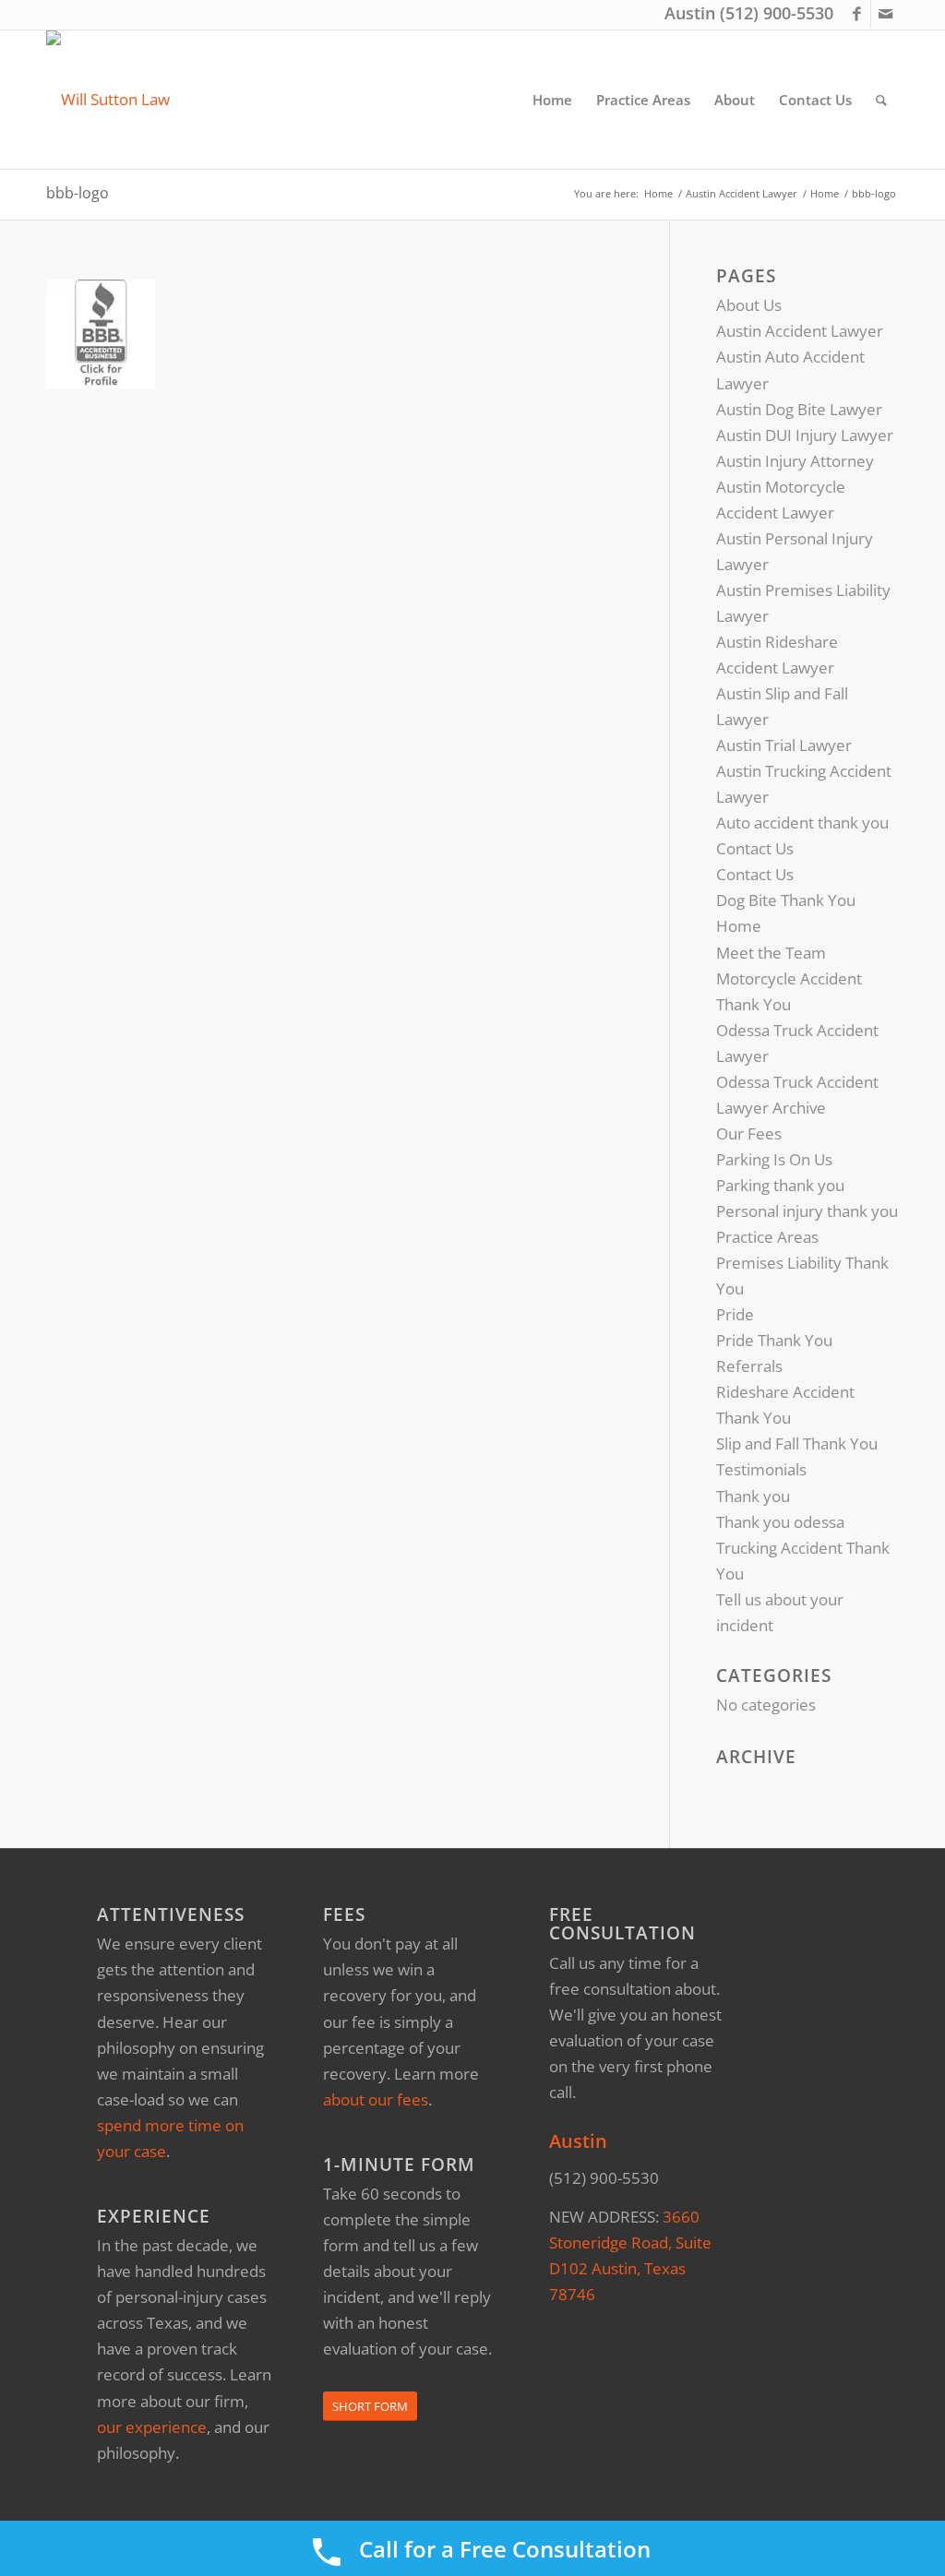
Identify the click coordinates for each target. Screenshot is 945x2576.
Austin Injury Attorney (795, 461)
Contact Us (755, 848)
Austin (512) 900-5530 (749, 13)
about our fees (376, 2099)
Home (739, 926)
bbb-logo (78, 193)
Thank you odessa (780, 1522)
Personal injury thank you (807, 1211)
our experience (152, 2427)
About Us (749, 305)
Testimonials (761, 1469)
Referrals (749, 1366)
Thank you (753, 1496)
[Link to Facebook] (857, 14)
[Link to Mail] (885, 14)
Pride (735, 1314)
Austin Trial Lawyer (784, 745)
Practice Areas (767, 1237)
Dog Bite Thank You (786, 900)
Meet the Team (771, 953)
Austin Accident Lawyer (800, 331)
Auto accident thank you (802, 823)
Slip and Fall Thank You (797, 1443)
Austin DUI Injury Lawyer (805, 435)
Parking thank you (780, 1185)
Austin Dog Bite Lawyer (799, 409)
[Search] (881, 100)
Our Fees (749, 1133)
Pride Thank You (774, 1340)
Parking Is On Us (774, 1159)
